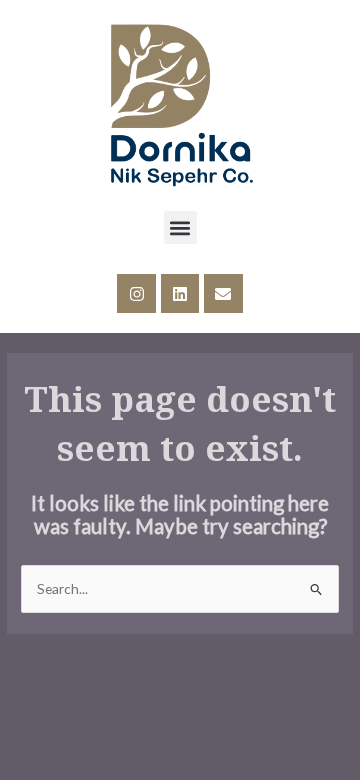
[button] (180, 227)
